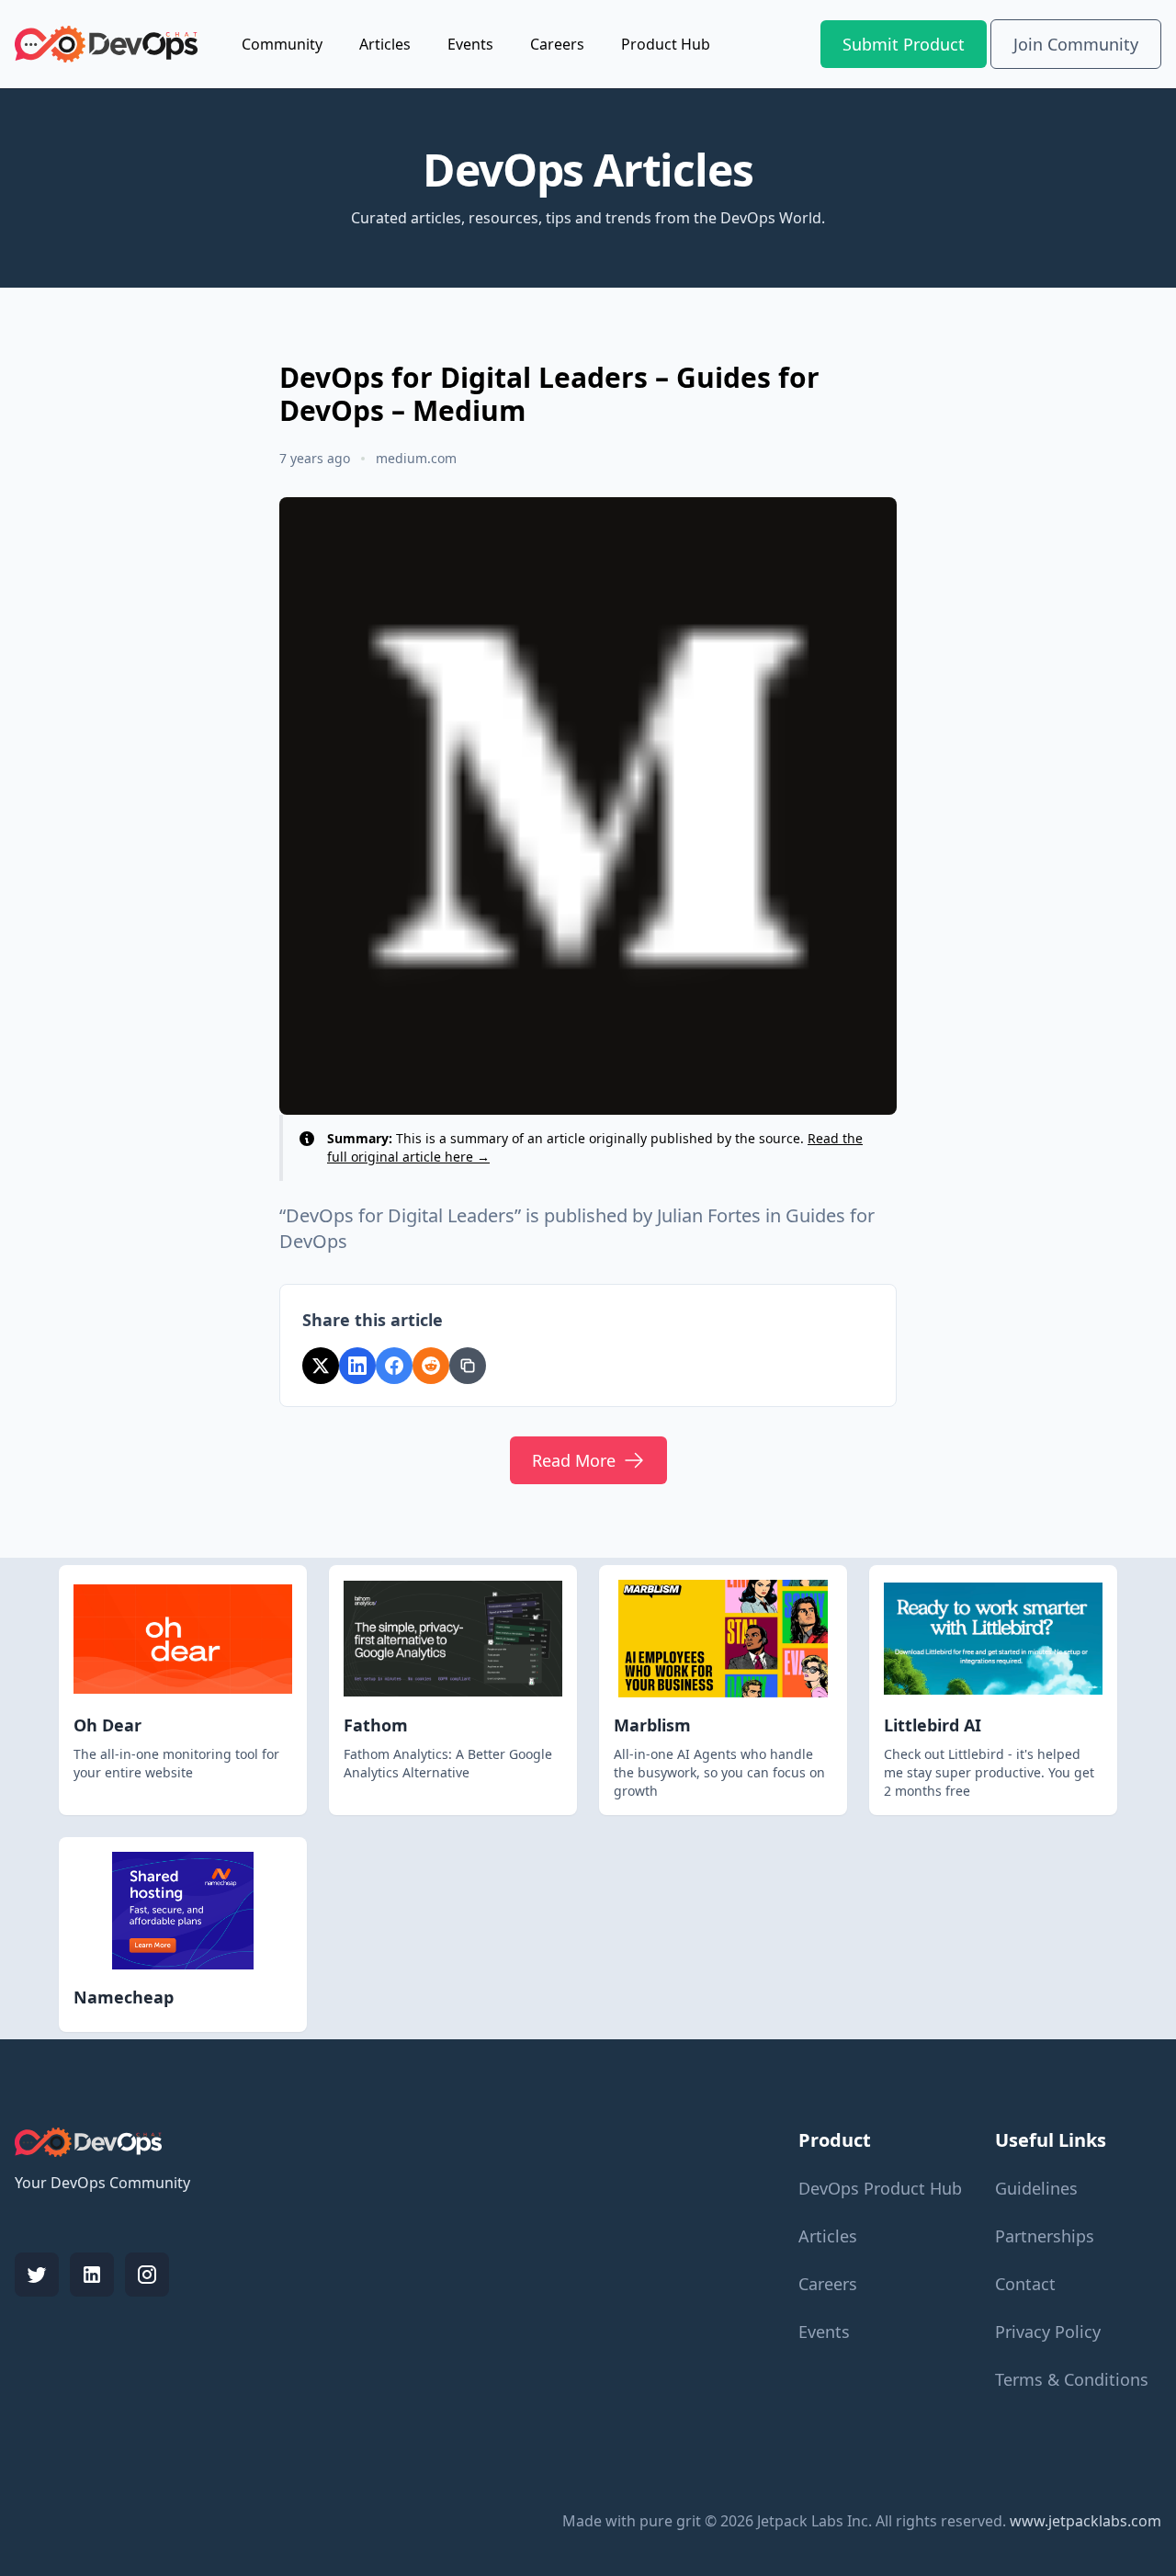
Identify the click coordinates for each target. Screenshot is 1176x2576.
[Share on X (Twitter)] (321, 1366)
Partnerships (1045, 2236)
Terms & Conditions (1072, 2379)
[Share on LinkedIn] (357, 1366)
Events (470, 44)
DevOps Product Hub (880, 2188)
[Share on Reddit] (431, 1366)
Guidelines (1036, 2188)
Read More (574, 1460)
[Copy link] (468, 1366)
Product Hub (666, 44)
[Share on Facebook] (394, 1366)
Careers (557, 44)
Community (282, 44)
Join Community (1076, 44)
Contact (1025, 2284)
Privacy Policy (1048, 2332)
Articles (385, 44)
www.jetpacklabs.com (1086, 2521)
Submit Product (904, 44)
